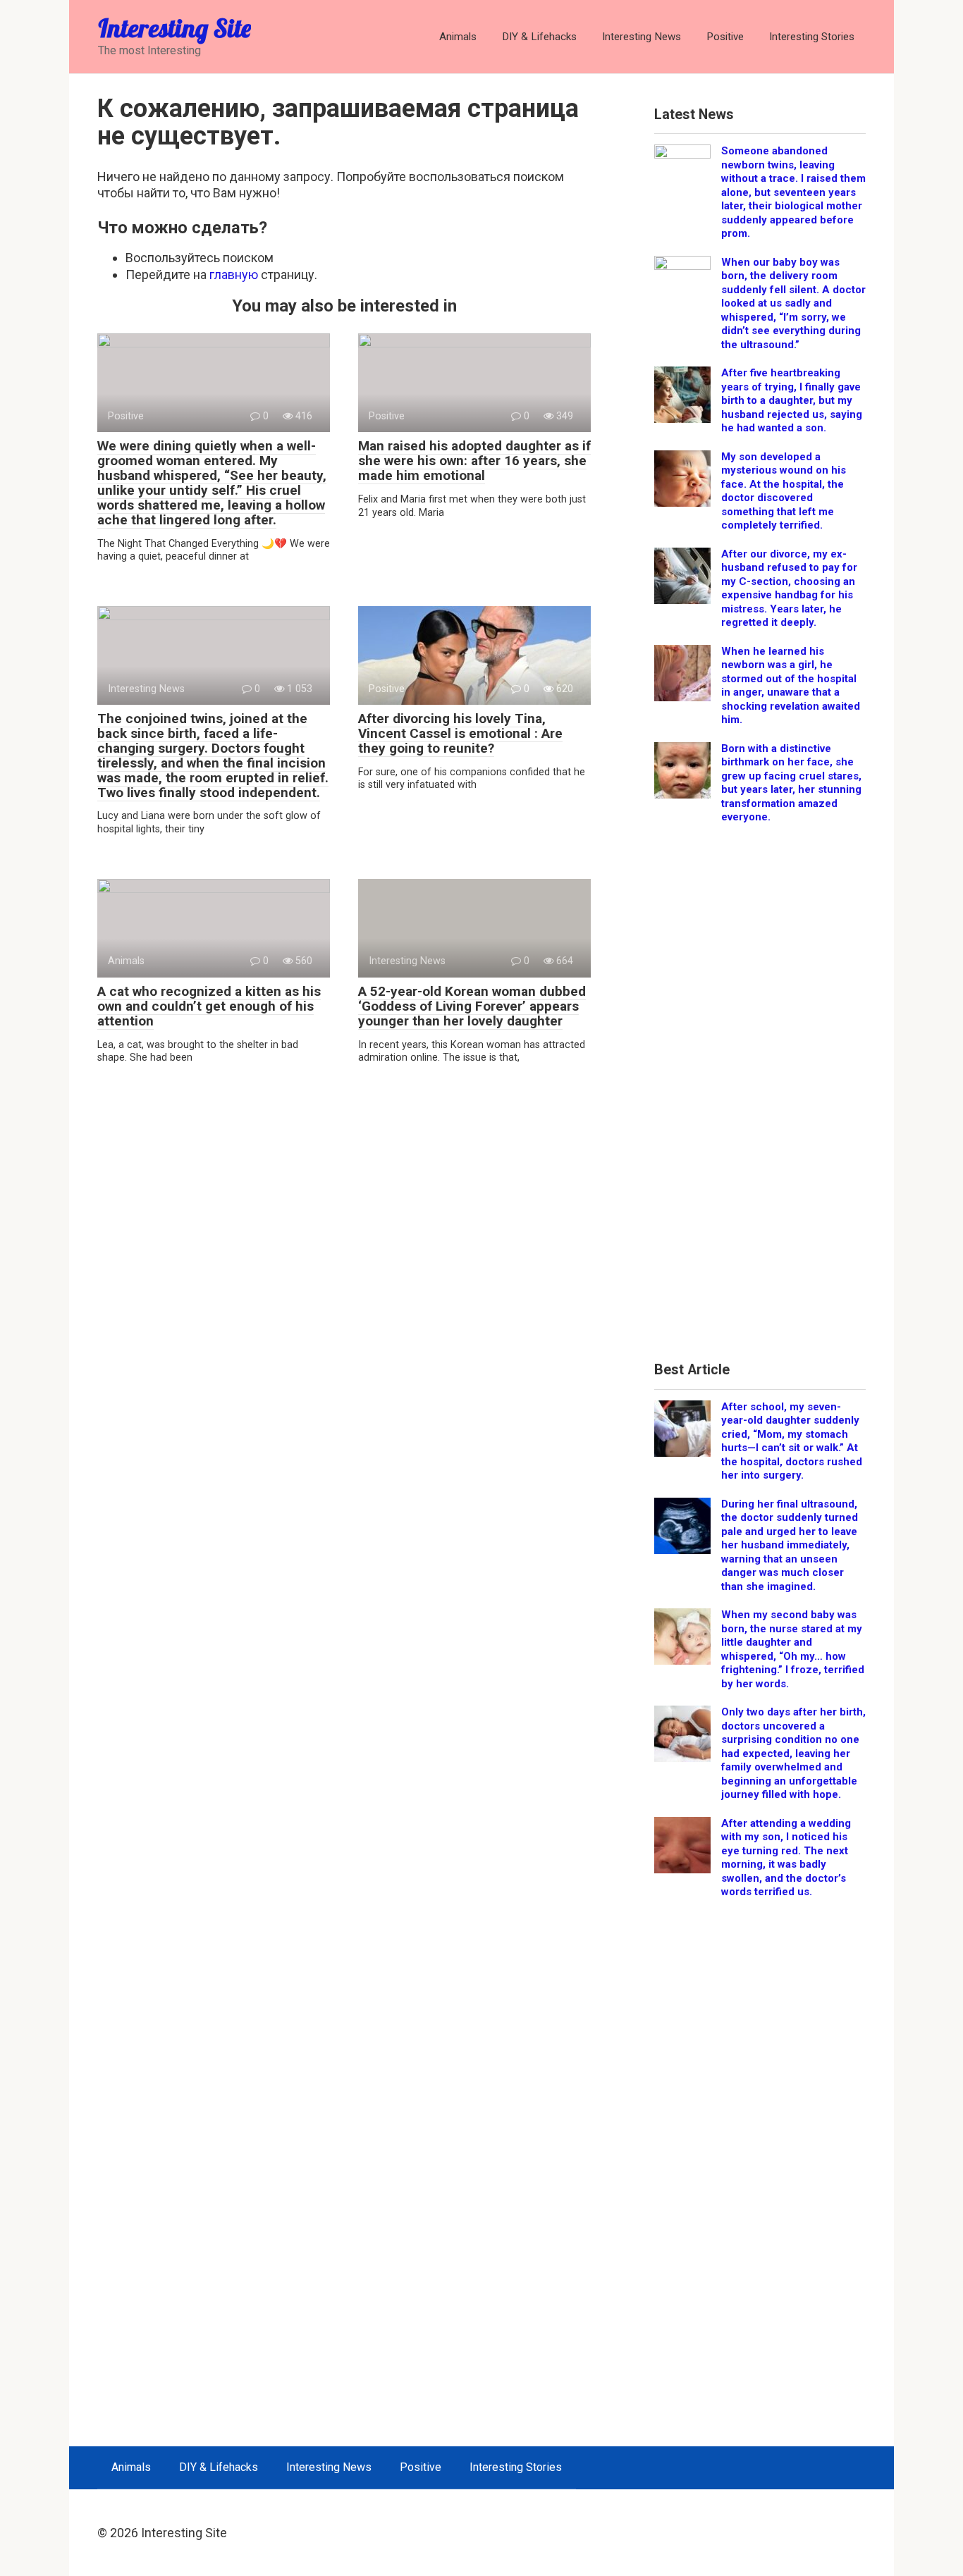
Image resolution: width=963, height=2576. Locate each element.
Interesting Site (174, 28)
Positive (725, 37)
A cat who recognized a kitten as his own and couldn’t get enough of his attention (209, 1006)
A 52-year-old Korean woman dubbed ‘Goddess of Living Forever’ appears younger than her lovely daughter (472, 1006)
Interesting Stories (812, 37)
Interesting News (642, 37)
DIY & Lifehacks (539, 37)
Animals (458, 37)
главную (234, 275)
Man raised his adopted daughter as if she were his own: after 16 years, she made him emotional (474, 461)
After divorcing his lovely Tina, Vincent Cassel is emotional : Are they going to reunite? (460, 733)
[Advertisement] (760, 1098)
